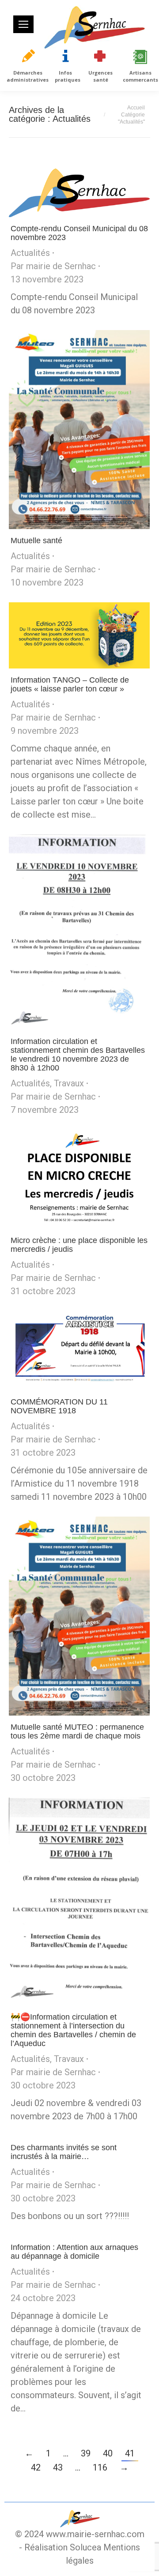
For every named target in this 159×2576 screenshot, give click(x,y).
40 (108, 2453)
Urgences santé (100, 76)
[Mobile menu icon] (23, 24)
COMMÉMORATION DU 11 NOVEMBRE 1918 (59, 1406)
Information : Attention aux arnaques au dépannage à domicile (74, 2252)
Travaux (69, 1083)
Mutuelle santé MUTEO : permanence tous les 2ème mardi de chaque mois (77, 1731)
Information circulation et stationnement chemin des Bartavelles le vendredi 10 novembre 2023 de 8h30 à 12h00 (78, 1055)
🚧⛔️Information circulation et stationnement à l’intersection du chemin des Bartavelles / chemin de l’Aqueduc (73, 2030)
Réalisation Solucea (63, 2547)
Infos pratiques (68, 76)
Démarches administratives (28, 76)
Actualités (30, 253)
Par (53, 266)
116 (100, 2467)
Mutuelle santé (36, 541)
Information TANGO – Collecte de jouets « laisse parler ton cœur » (70, 684)
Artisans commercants (140, 76)
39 (86, 2453)
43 (58, 2467)
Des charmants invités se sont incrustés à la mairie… (64, 2152)
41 (130, 2453)
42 (36, 2467)
